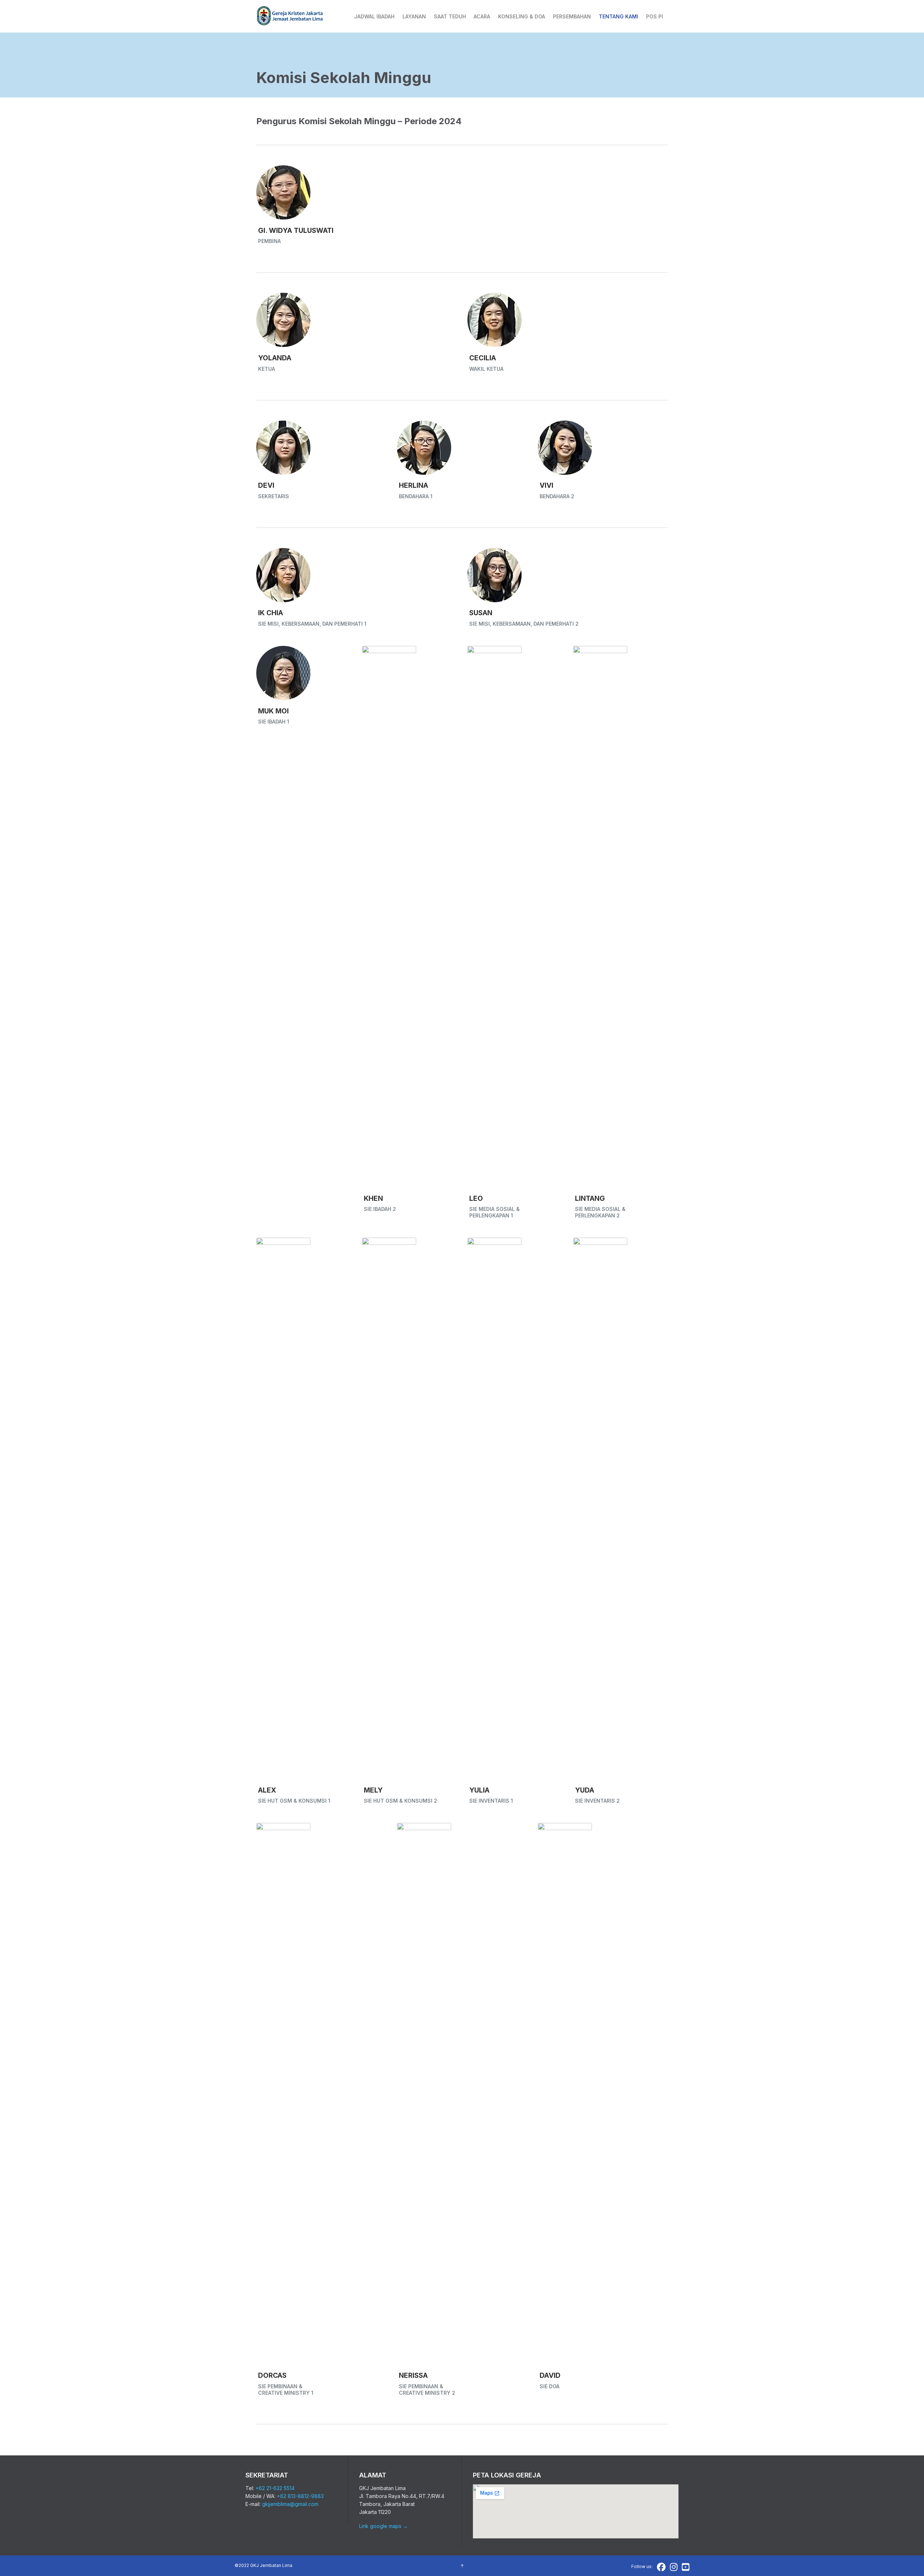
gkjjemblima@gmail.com (290, 2504)
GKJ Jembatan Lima (271, 2565)
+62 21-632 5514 (275, 2488)
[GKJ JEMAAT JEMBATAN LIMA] (290, 16)
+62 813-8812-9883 (300, 2496)
